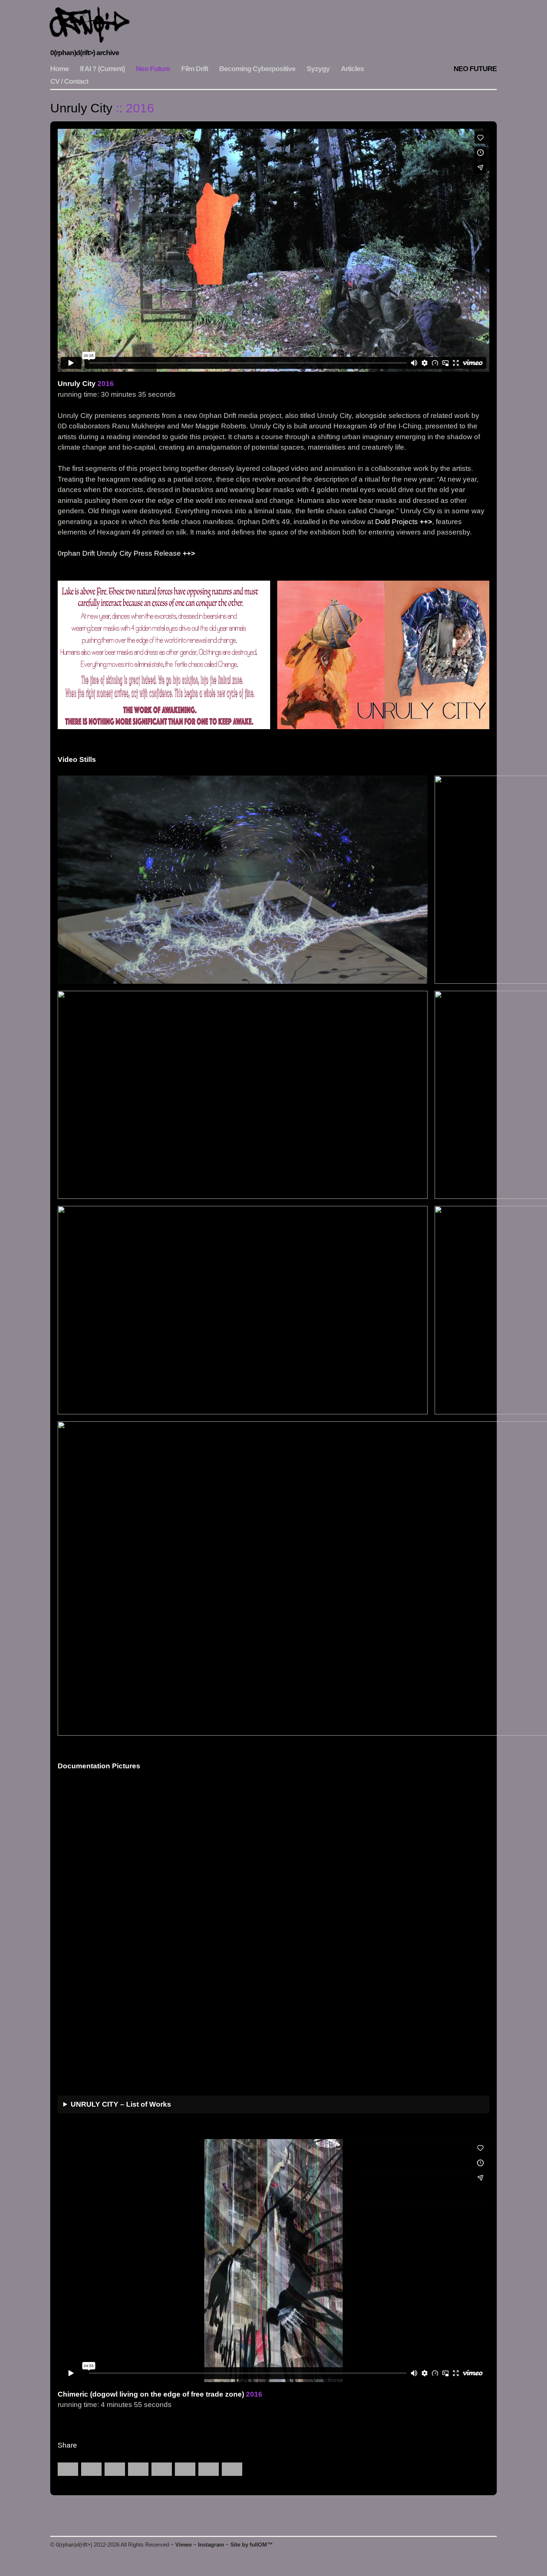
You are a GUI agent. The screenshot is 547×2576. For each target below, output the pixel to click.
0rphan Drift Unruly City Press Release (119, 553)
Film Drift (195, 69)
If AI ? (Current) (102, 69)
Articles (352, 69)
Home (60, 69)
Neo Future (153, 69)
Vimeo (183, 2545)
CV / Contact (69, 81)
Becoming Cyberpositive (257, 69)
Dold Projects (396, 522)
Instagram (211, 2545)
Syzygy (318, 69)
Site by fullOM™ (252, 2545)
